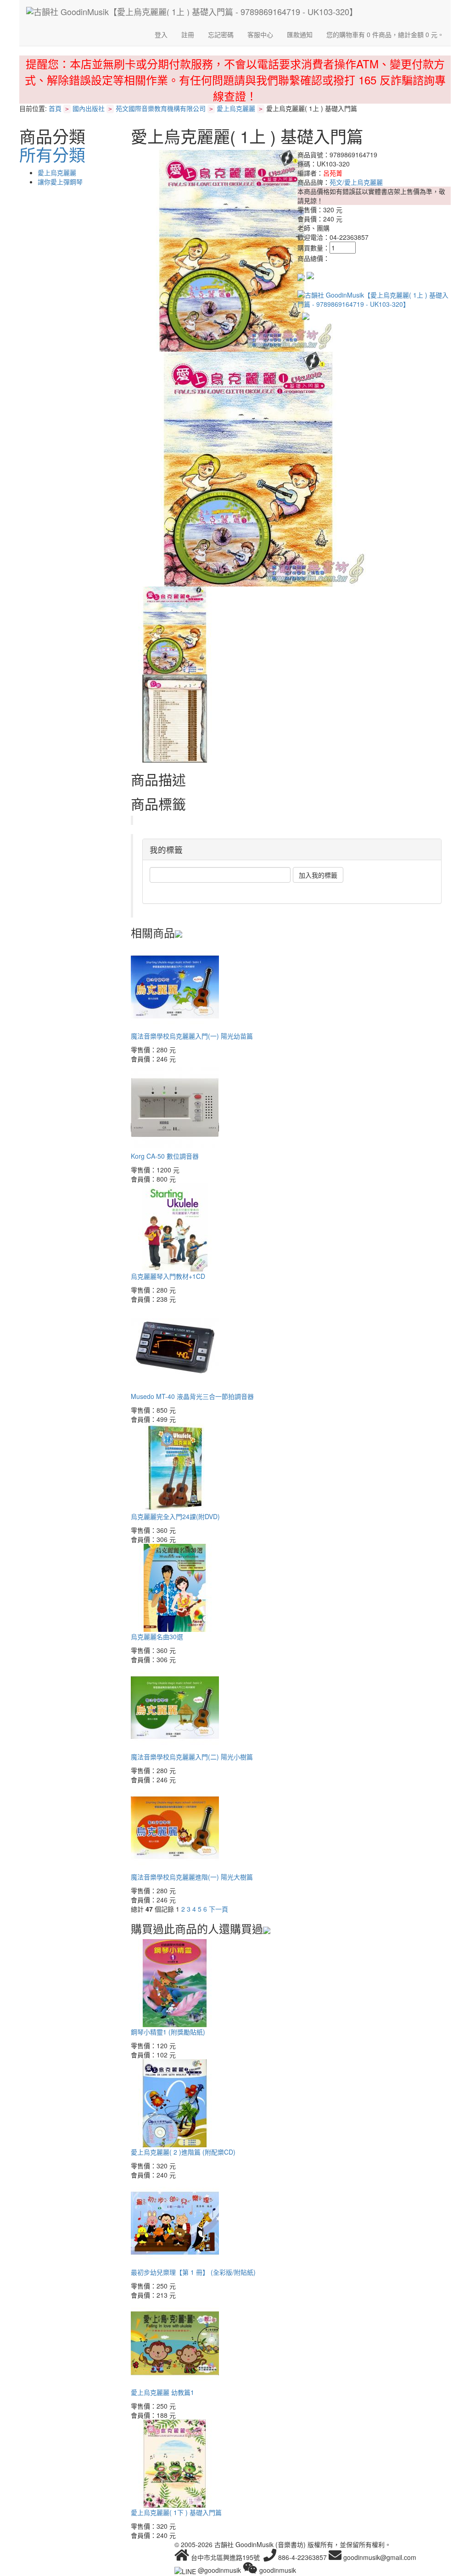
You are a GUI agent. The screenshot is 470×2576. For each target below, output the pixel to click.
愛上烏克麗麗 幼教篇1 (162, 2392)
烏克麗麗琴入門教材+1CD (168, 1276)
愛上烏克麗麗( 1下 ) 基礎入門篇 (176, 2512)
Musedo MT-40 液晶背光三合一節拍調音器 (192, 1396)
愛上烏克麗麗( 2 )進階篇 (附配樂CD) (183, 2152)
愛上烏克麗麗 (236, 108)
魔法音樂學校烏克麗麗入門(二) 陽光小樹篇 (192, 1757)
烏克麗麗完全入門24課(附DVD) (175, 1516)
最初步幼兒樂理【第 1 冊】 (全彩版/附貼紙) (193, 2272)
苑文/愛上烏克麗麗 (356, 182)
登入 (161, 34)
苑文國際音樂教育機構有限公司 (161, 108)
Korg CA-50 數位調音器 (165, 1156)
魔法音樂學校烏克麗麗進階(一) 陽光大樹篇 (192, 1877)
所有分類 (52, 154)
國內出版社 (89, 108)
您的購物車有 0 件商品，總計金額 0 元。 (385, 34)
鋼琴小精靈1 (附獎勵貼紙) (168, 2032)
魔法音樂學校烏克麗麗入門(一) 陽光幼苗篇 (192, 1036)
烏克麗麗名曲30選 (157, 1636)
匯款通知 (300, 34)
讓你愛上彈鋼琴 (60, 182)
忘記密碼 (221, 34)
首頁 (55, 108)
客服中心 (260, 34)
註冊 (188, 34)
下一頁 (218, 1909)
